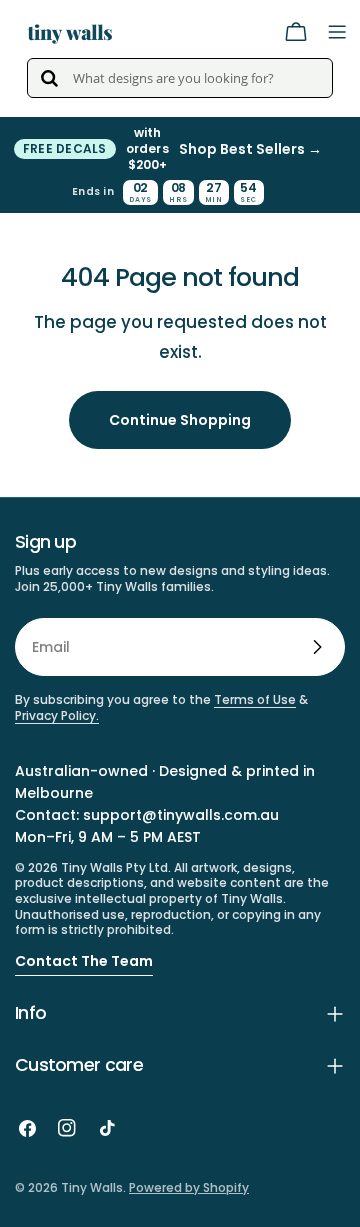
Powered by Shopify (189, 1187)
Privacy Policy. (57, 715)
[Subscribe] (317, 647)
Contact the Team (84, 961)
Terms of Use (255, 699)
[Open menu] (337, 32)
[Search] (49, 78)
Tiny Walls (92, 1187)
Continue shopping (180, 420)
